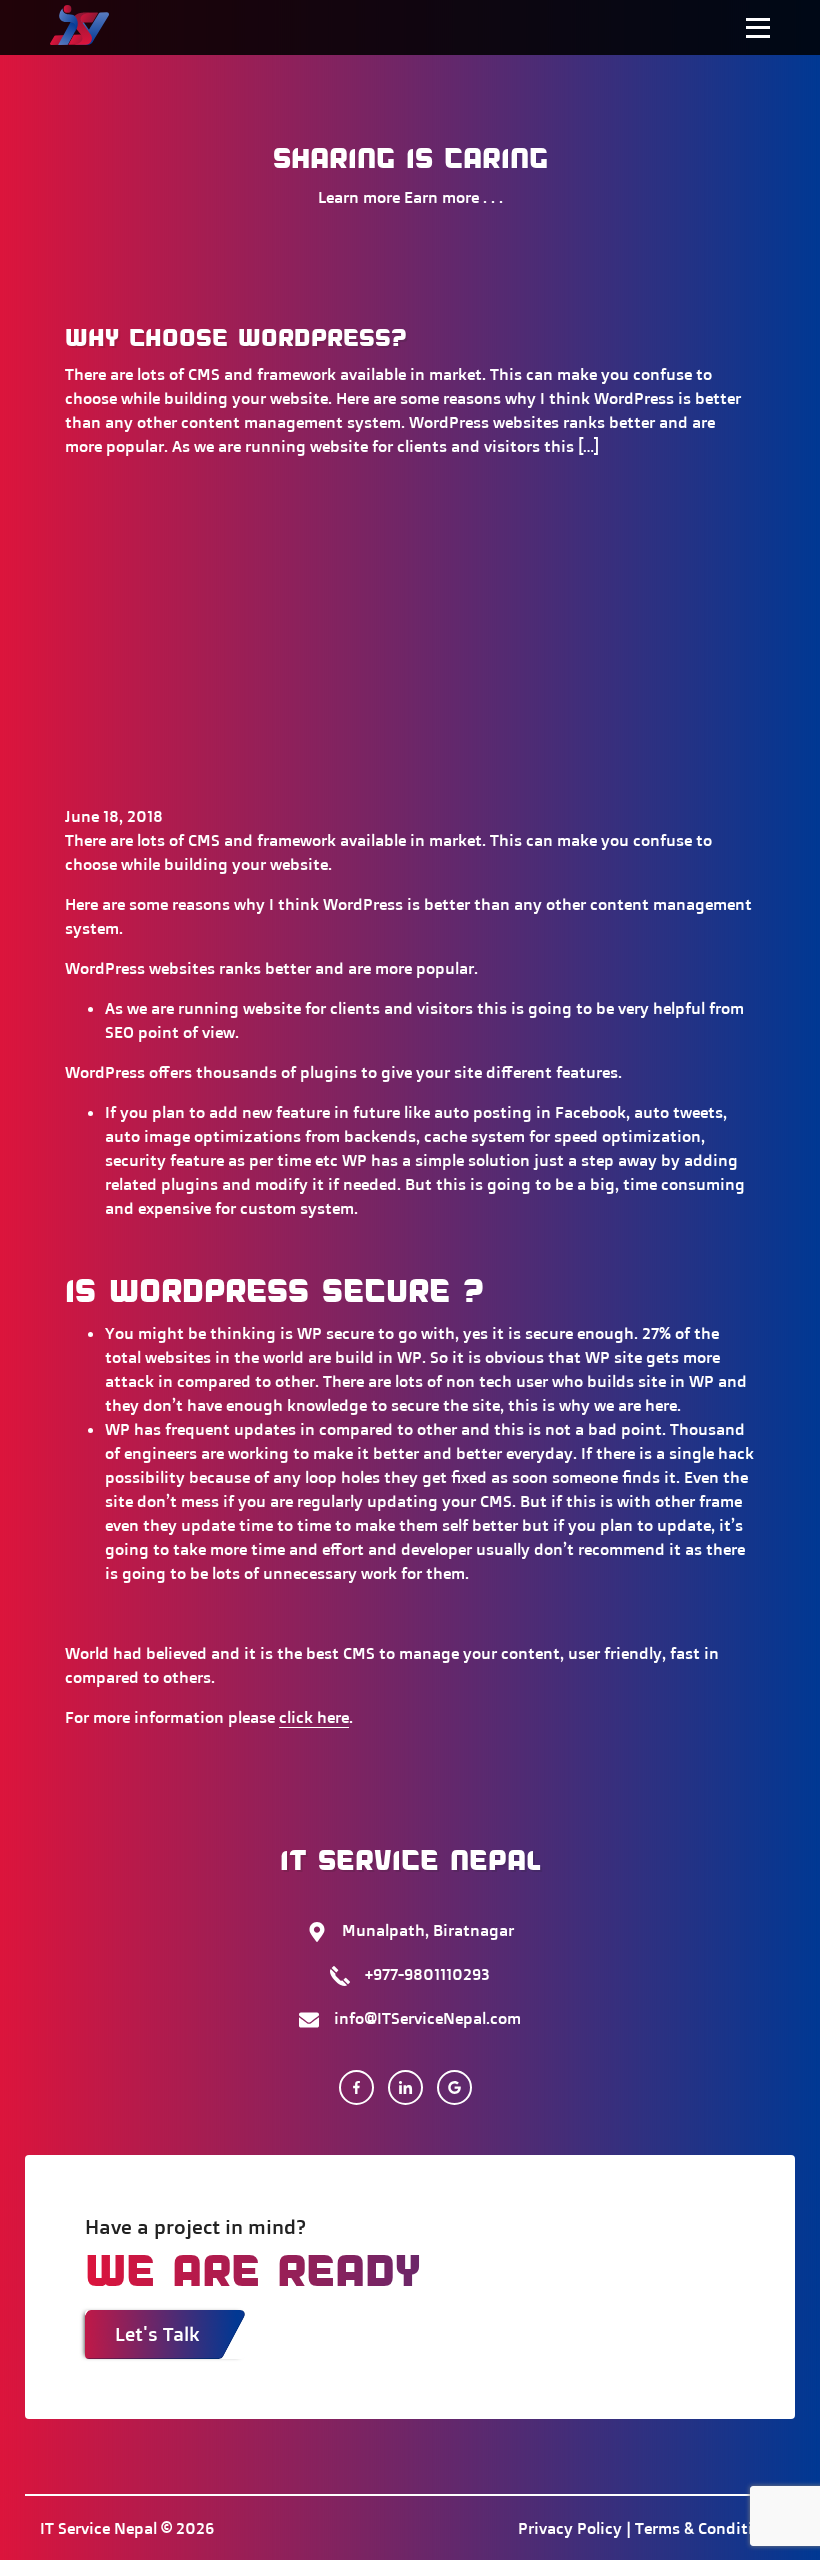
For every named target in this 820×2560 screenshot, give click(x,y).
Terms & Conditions (707, 2528)
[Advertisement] (410, 664)
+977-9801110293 (427, 1974)
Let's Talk (157, 2334)
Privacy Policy (570, 2528)
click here (314, 1717)
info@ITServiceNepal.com (427, 2018)
